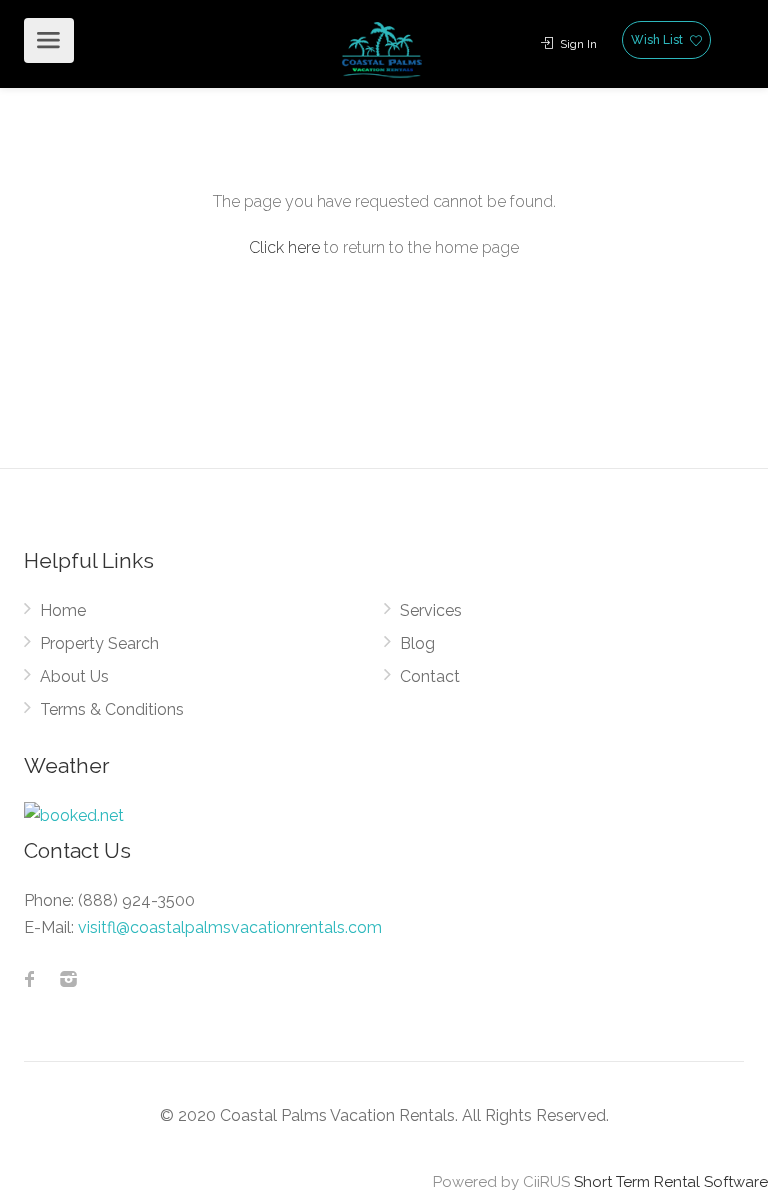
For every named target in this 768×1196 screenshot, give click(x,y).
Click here (284, 247)
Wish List (658, 40)
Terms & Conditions (112, 709)
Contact (430, 676)
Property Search (99, 643)
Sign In (577, 44)
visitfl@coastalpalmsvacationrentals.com (230, 927)
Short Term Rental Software (671, 1182)
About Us (74, 676)
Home (63, 610)
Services (431, 610)
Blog (417, 643)
